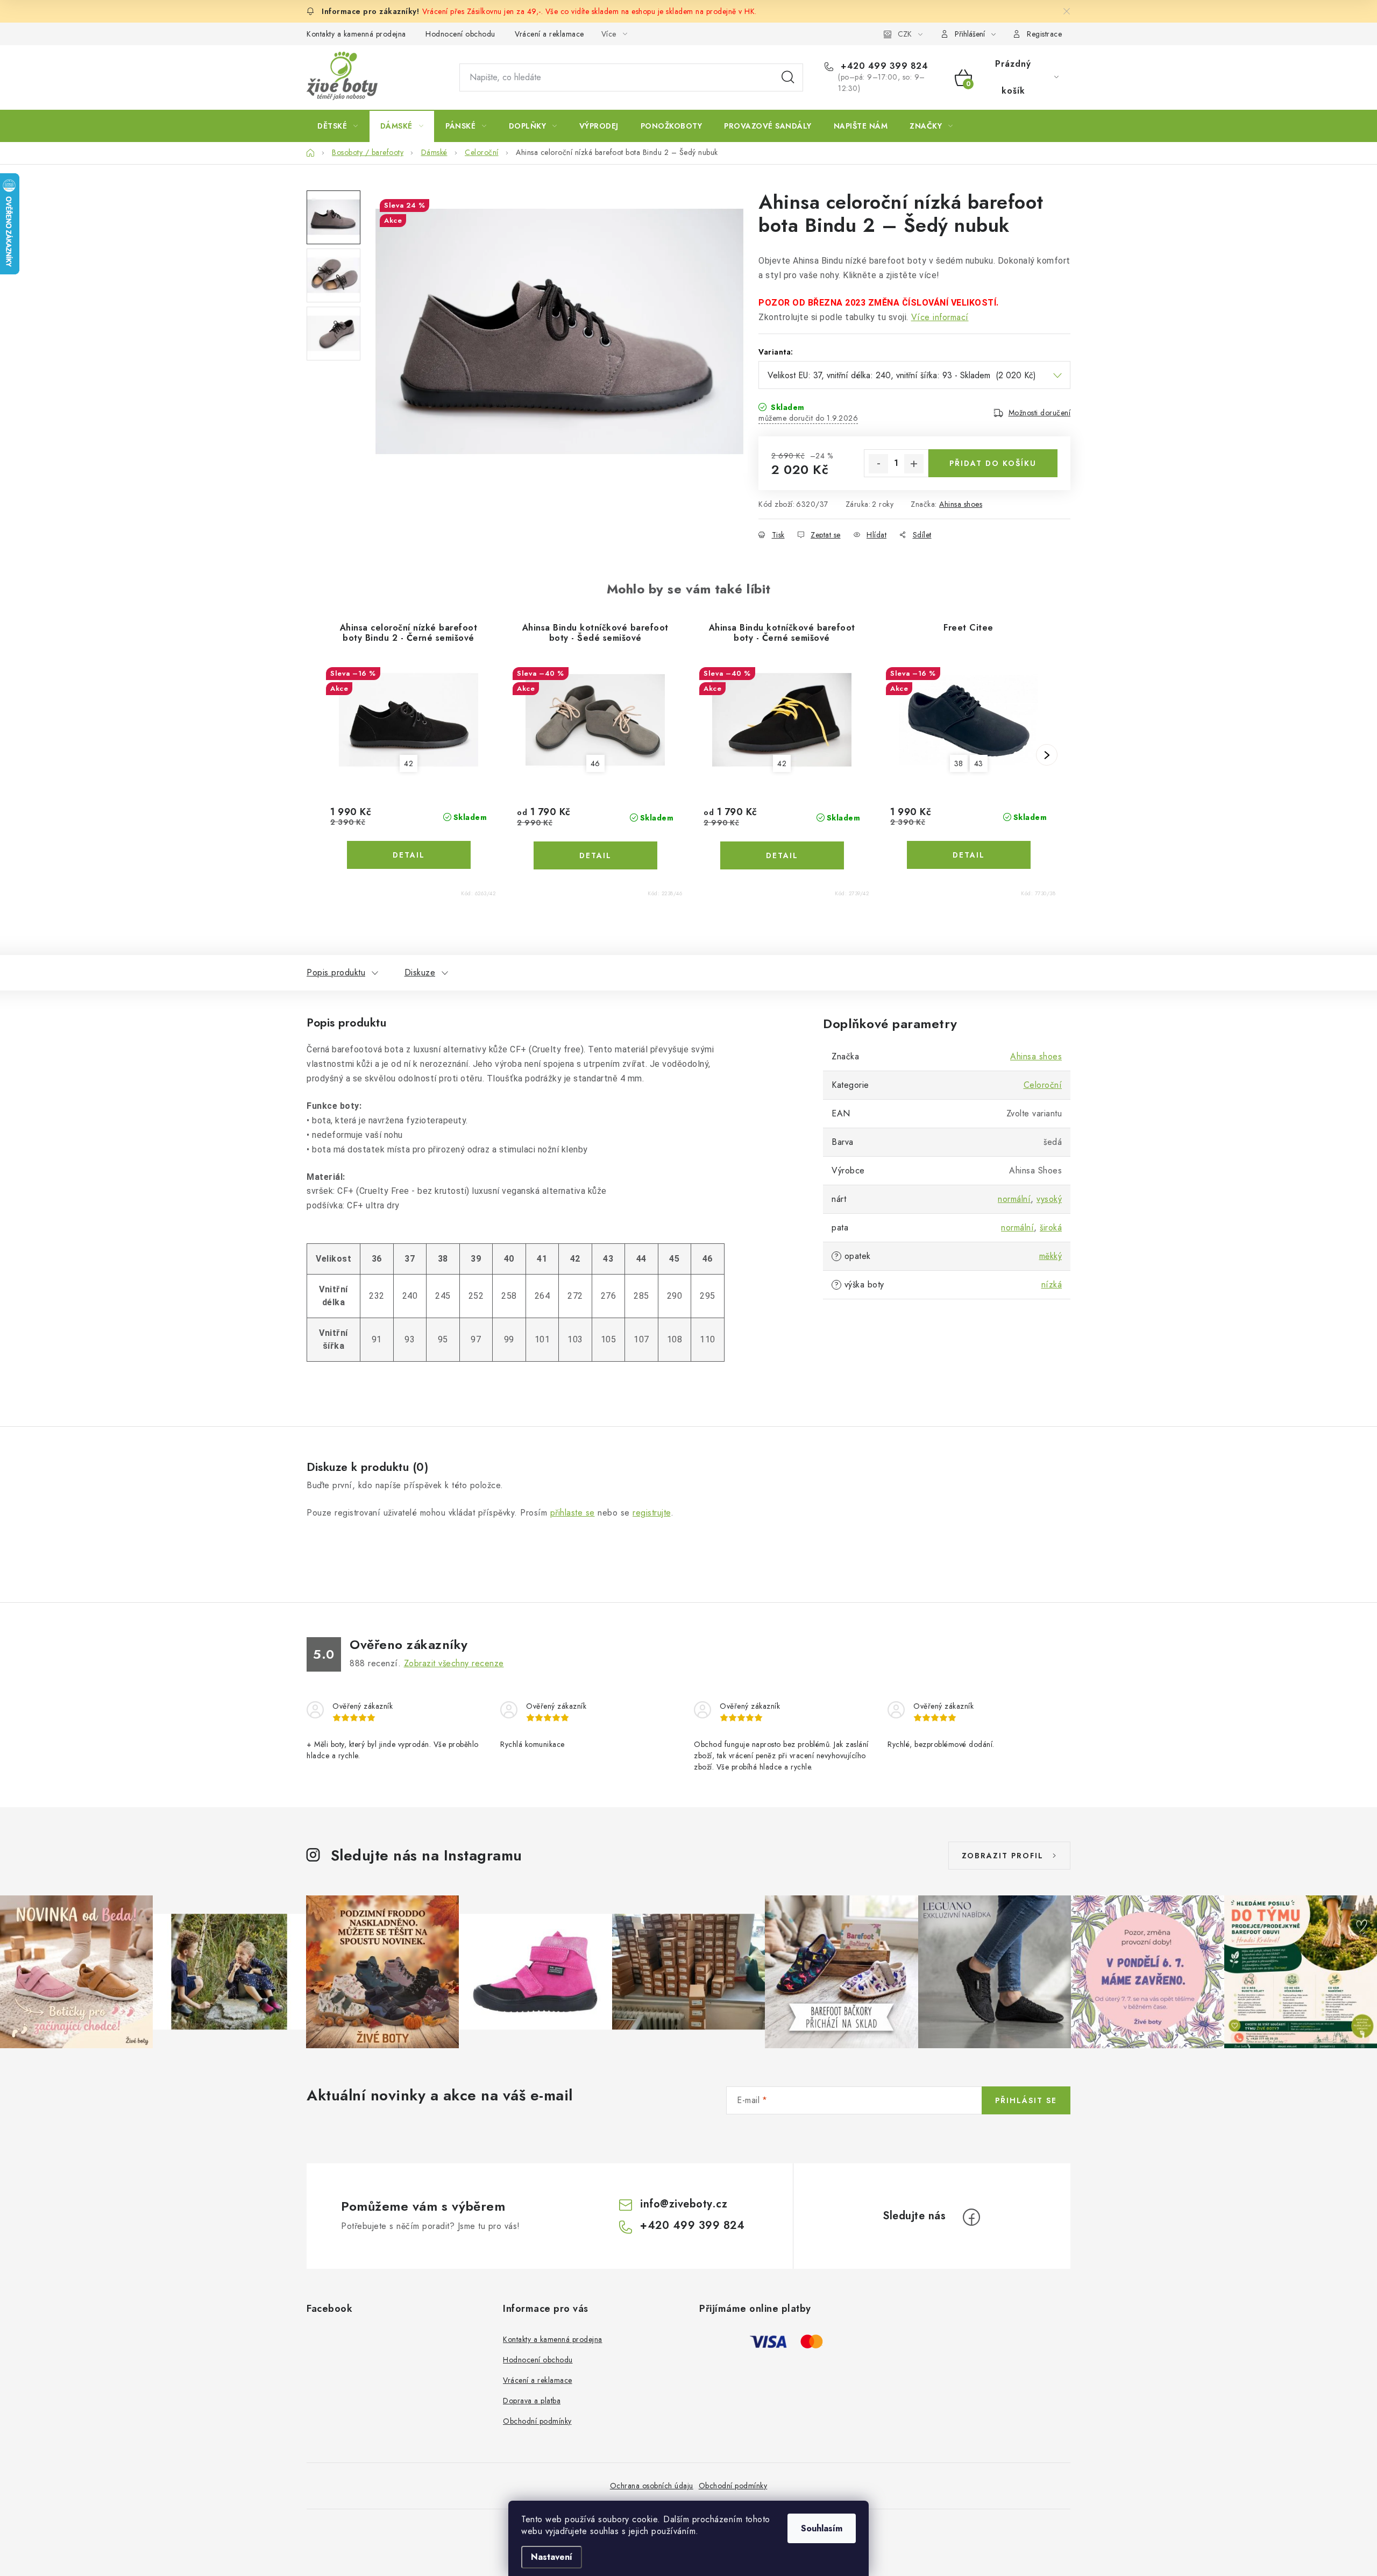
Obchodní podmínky (537, 2421)
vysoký (1049, 1199)
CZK (905, 34)
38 (959, 763)
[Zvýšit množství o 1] (914, 464)
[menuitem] (338, 126)
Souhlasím (822, 2528)
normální (1014, 1199)
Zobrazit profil (1003, 1856)
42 (409, 763)
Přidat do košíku (993, 463)
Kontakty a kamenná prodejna (356, 34)
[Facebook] (971, 2217)
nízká (1052, 1285)
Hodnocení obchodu (460, 34)
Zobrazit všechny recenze (454, 1663)
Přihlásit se (1026, 2100)
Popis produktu (336, 972)
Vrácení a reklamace (549, 34)
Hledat (788, 77)
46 (595, 763)
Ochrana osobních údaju (652, 2486)
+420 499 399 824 (883, 66)
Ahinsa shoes (961, 504)
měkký (1051, 1256)
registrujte (652, 1513)
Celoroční (1043, 1085)
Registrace (1044, 34)
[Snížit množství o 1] (878, 464)
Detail (409, 855)
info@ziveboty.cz (684, 2204)
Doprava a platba (532, 2401)
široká (1051, 1227)
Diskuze (420, 972)
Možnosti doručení (1040, 413)
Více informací (940, 317)
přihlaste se (573, 1513)
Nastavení (552, 2557)
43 (979, 763)
